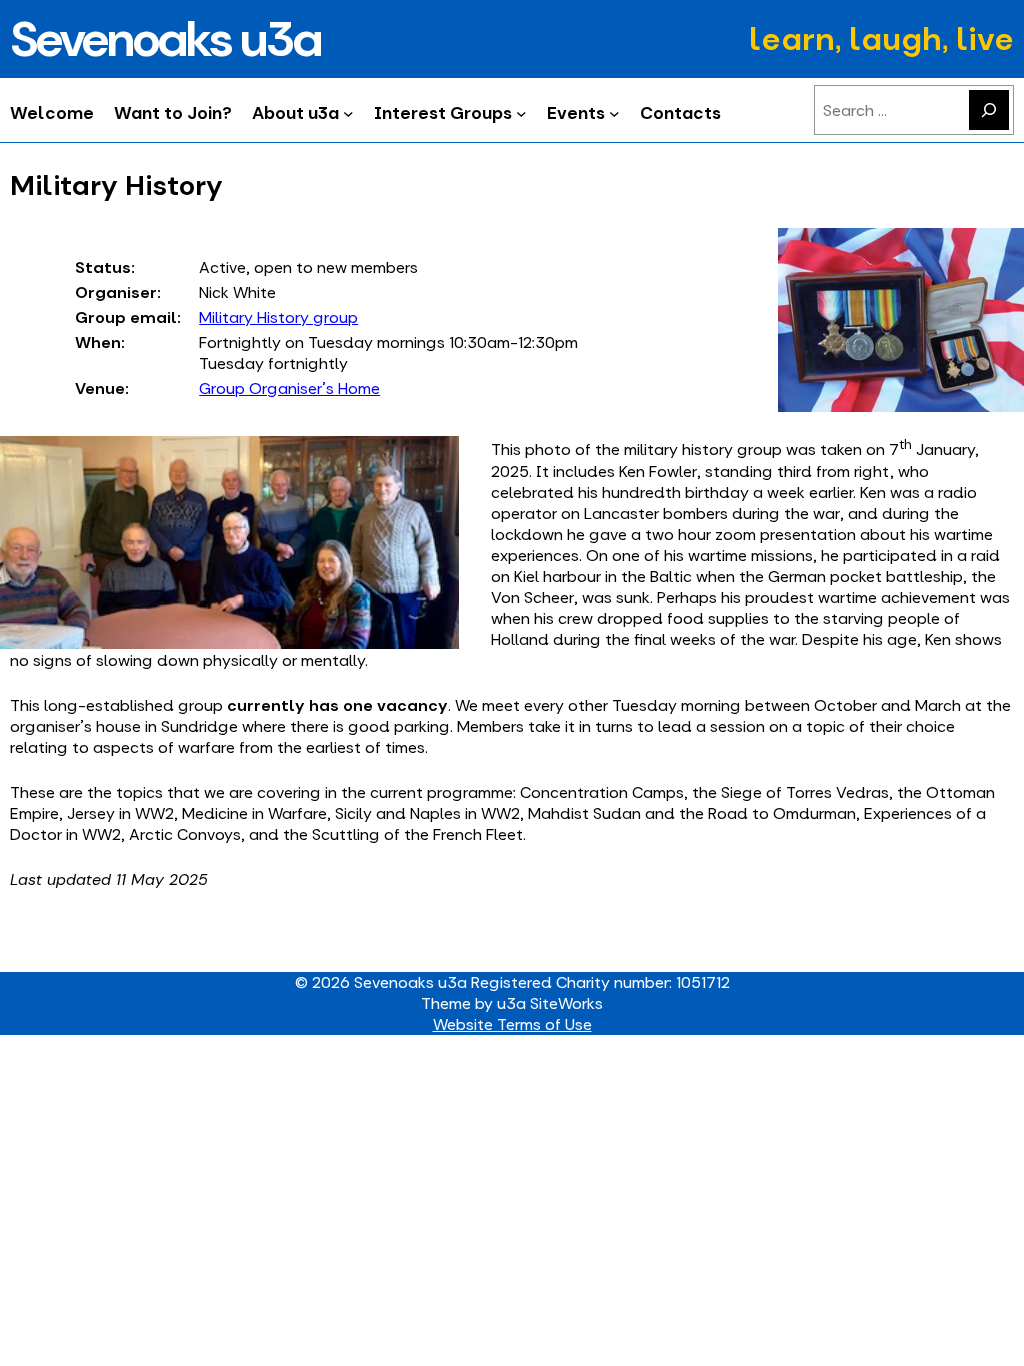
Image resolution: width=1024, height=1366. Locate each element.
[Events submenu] (614, 112)
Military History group (278, 317)
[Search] (989, 110)
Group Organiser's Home (289, 388)
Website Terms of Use (512, 1024)
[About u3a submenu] (348, 112)
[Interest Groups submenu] (521, 112)
